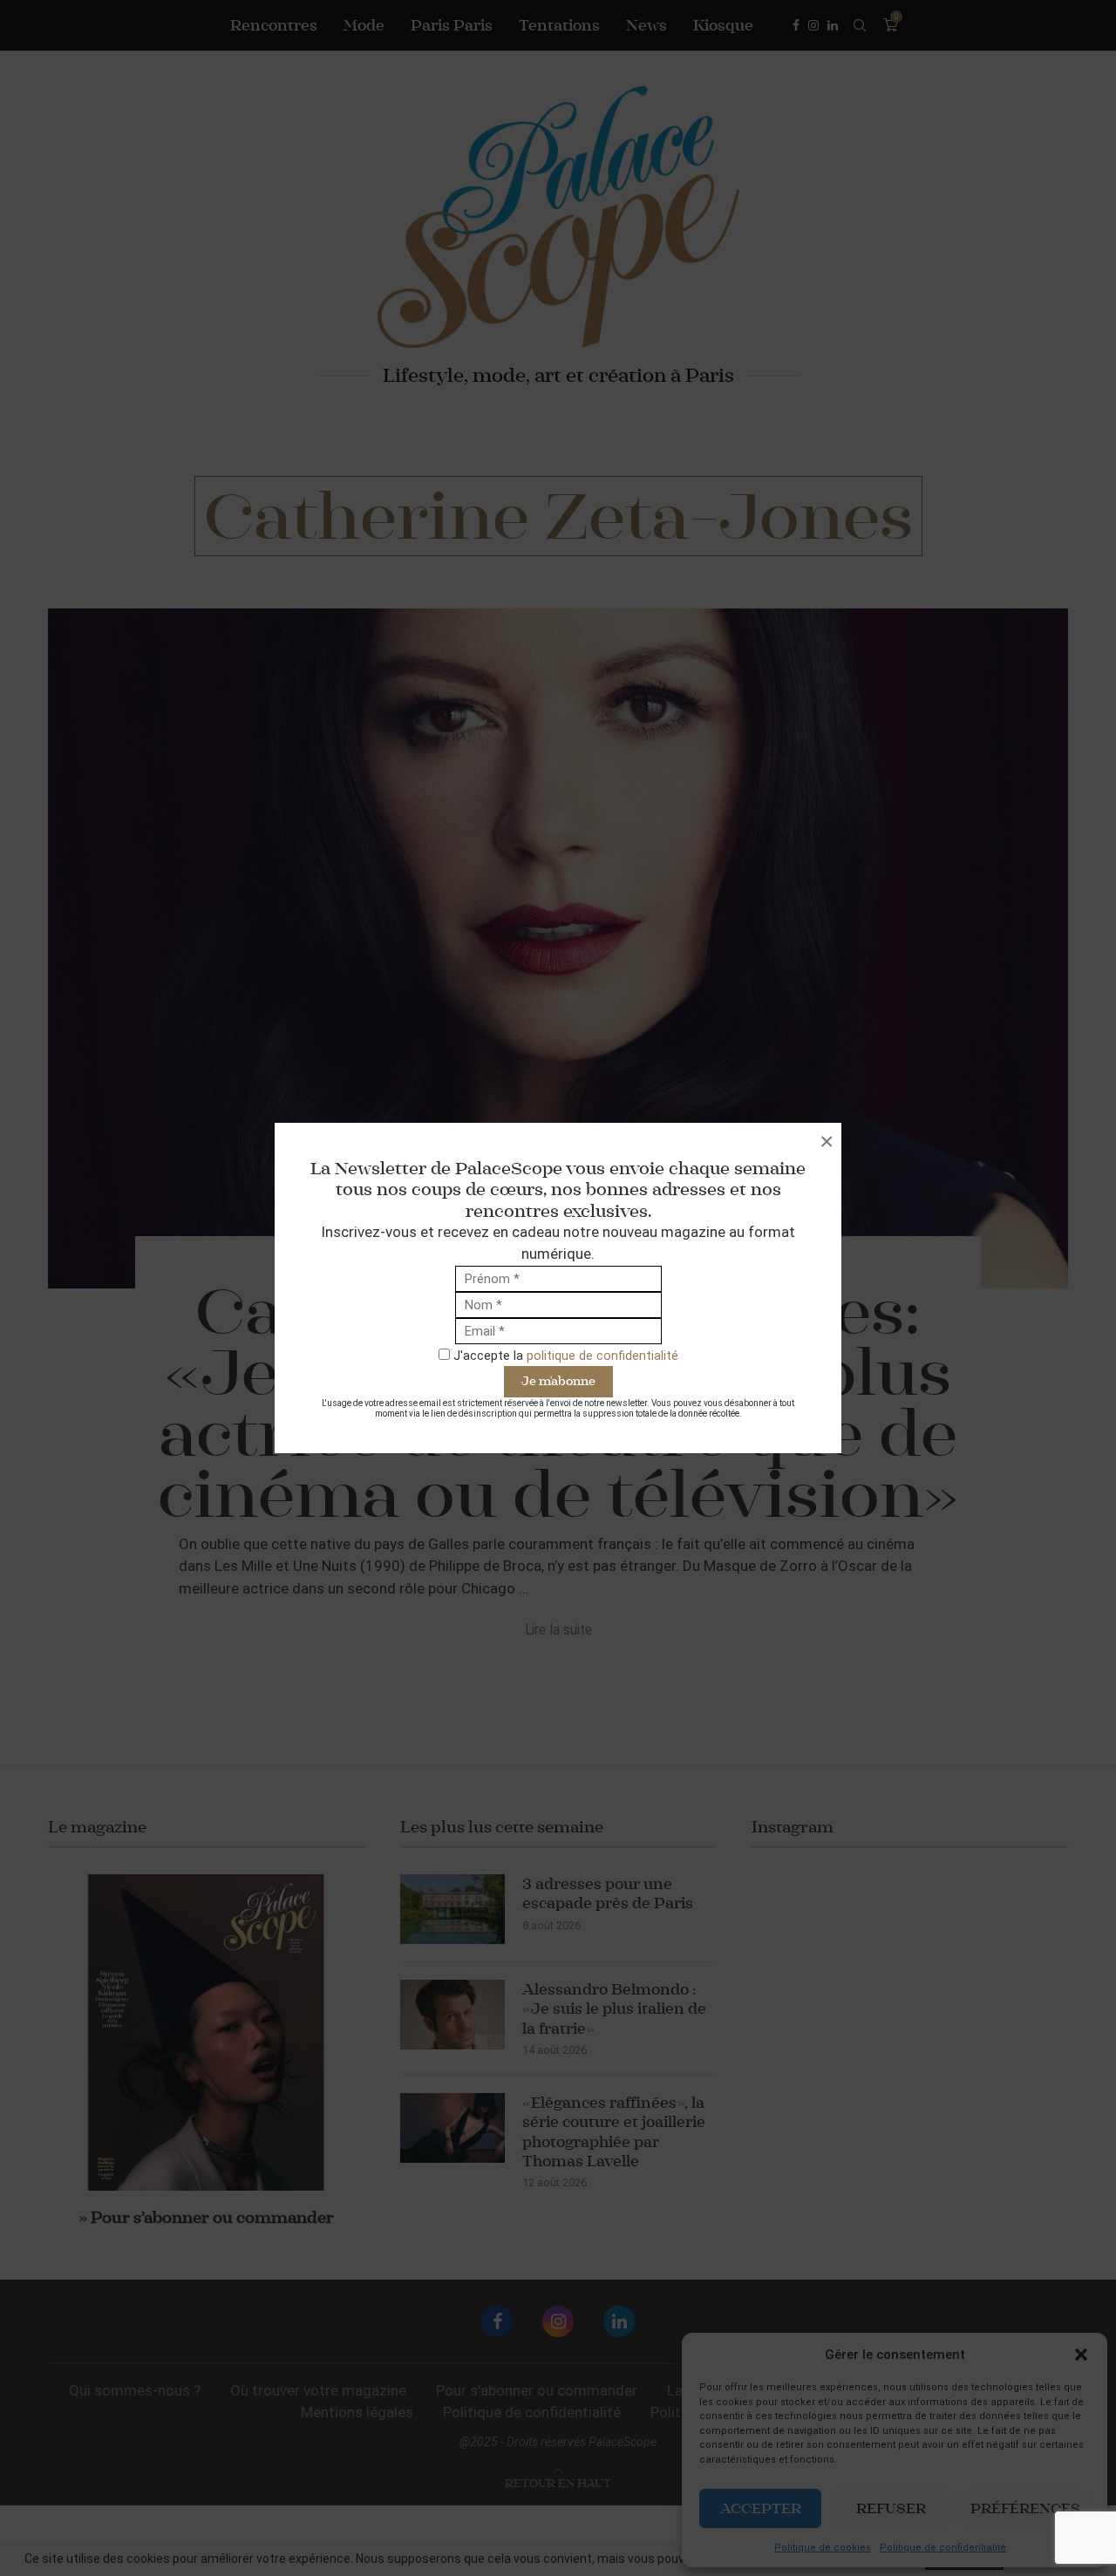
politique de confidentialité (602, 1356)
